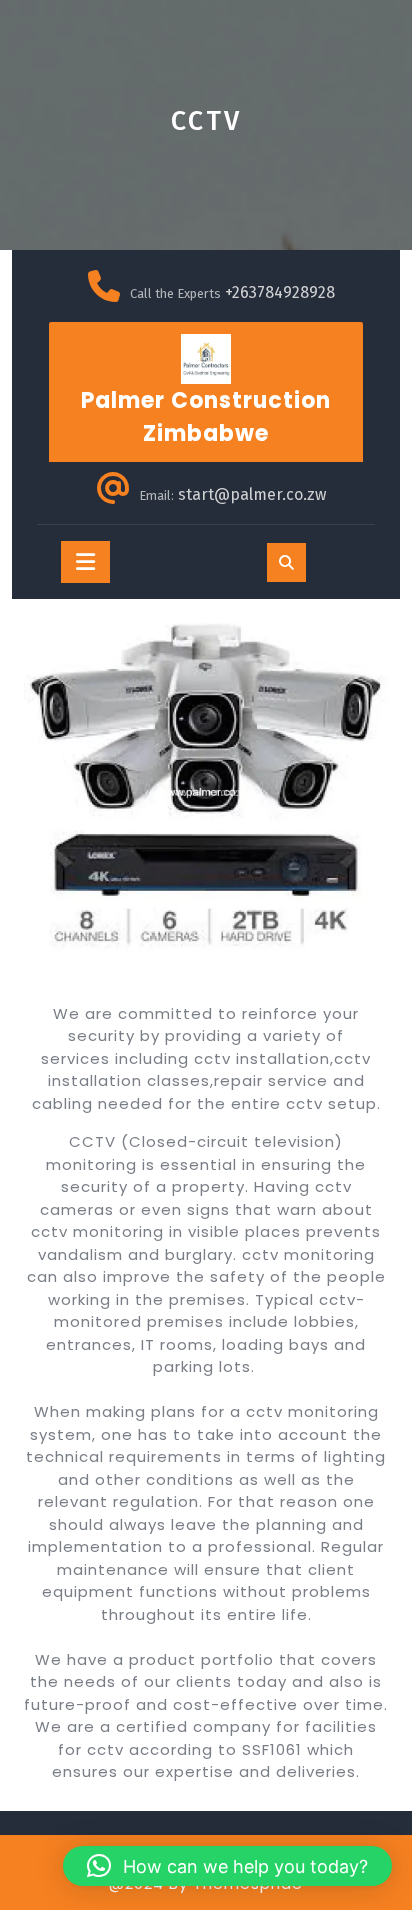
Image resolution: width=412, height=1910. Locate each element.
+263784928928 (280, 292)
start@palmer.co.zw (252, 494)
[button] (227, 1866)
